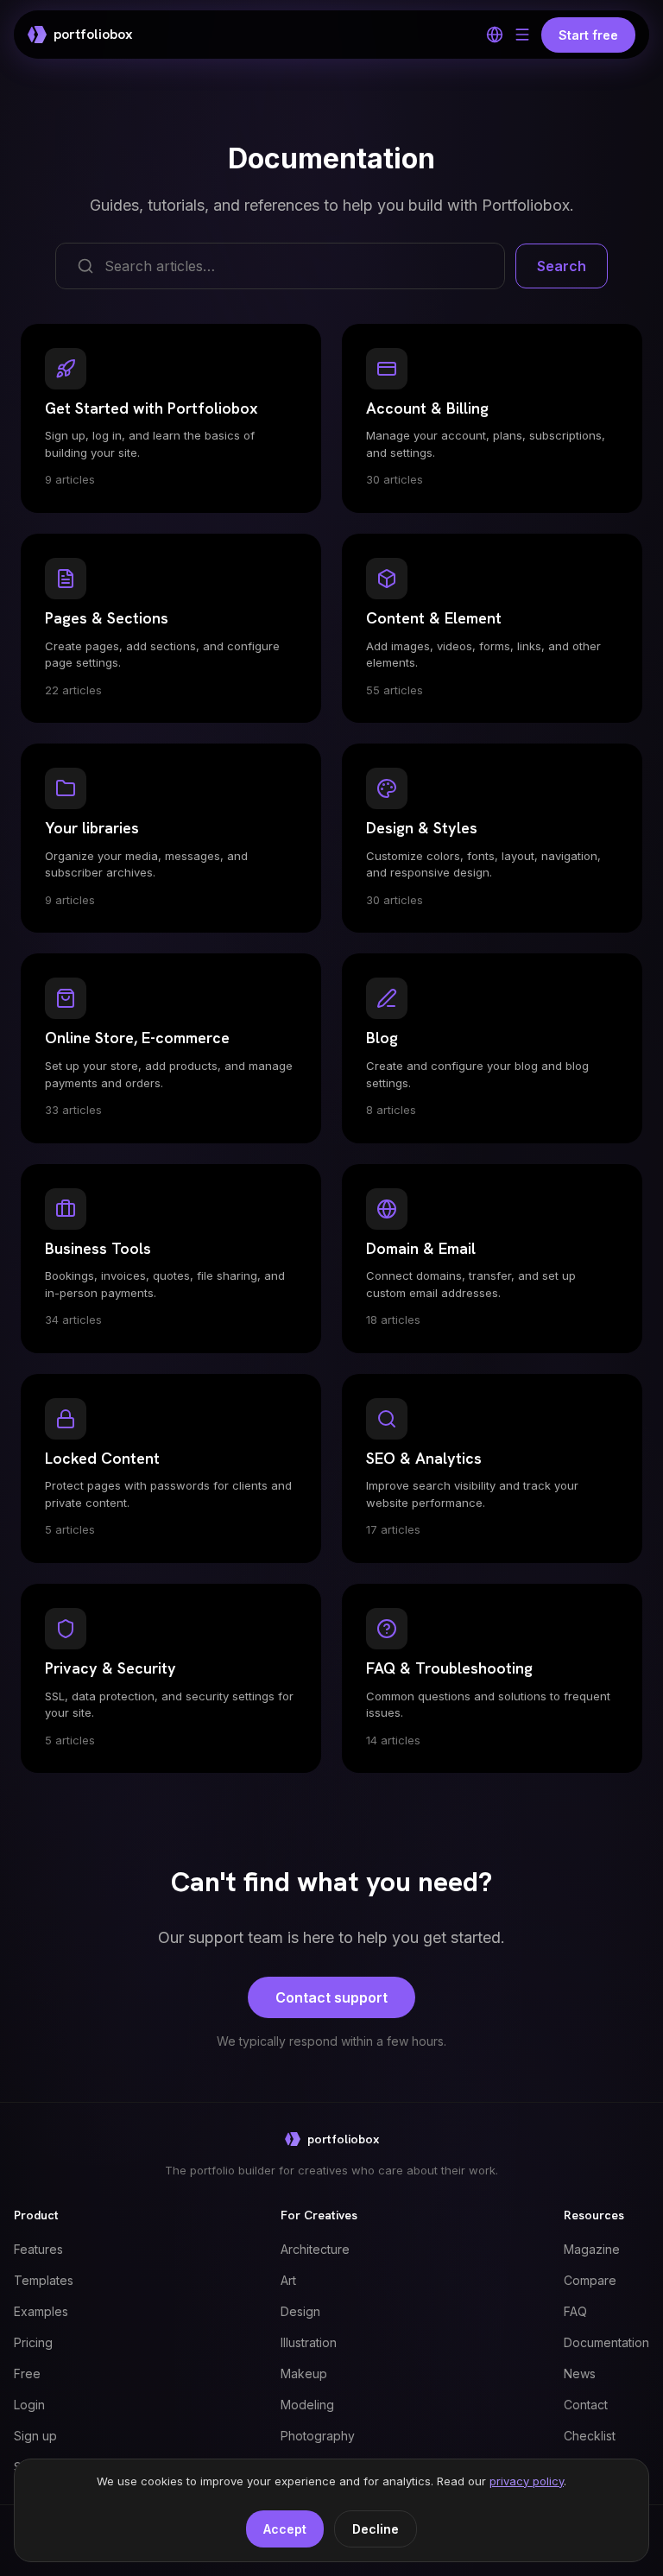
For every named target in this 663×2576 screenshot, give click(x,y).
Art (288, 2280)
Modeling (307, 2405)
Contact (586, 2405)
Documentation (606, 2342)
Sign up (35, 2436)
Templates (44, 2280)
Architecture (315, 2249)
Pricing (33, 2342)
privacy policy (527, 2481)
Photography (318, 2436)
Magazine (592, 2249)
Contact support (331, 1997)
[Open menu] (522, 35)
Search (562, 266)
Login (29, 2405)
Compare (590, 2280)
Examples (41, 2311)
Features (38, 2249)
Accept (285, 2529)
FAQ (575, 2311)
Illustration (309, 2342)
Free (27, 2373)
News (580, 2373)
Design (300, 2311)
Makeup (304, 2373)
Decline (376, 2529)
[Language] (495, 35)
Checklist (590, 2436)
